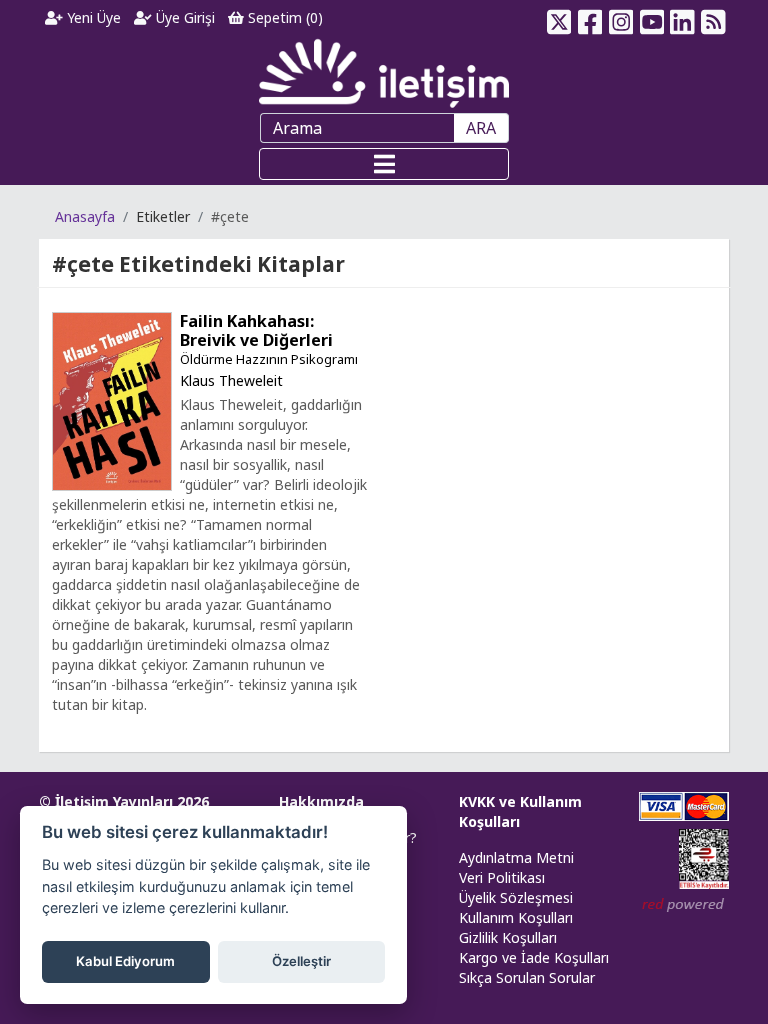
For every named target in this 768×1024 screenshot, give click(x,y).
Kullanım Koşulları (516, 917)
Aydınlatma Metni (516, 857)
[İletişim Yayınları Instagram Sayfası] (621, 18)
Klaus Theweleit (231, 380)
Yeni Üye (92, 17)
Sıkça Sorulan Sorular (527, 977)
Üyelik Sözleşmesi (516, 897)
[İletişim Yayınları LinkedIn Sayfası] (682, 18)
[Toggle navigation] (384, 164)
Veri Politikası (502, 877)
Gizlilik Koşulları (508, 937)
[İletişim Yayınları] (384, 72)
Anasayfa (85, 216)
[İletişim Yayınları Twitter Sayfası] (559, 18)
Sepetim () (283, 17)
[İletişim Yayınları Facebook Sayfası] (590, 18)
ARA (481, 128)
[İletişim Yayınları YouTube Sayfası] (651, 18)
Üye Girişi (183, 17)
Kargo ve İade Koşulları (534, 957)
